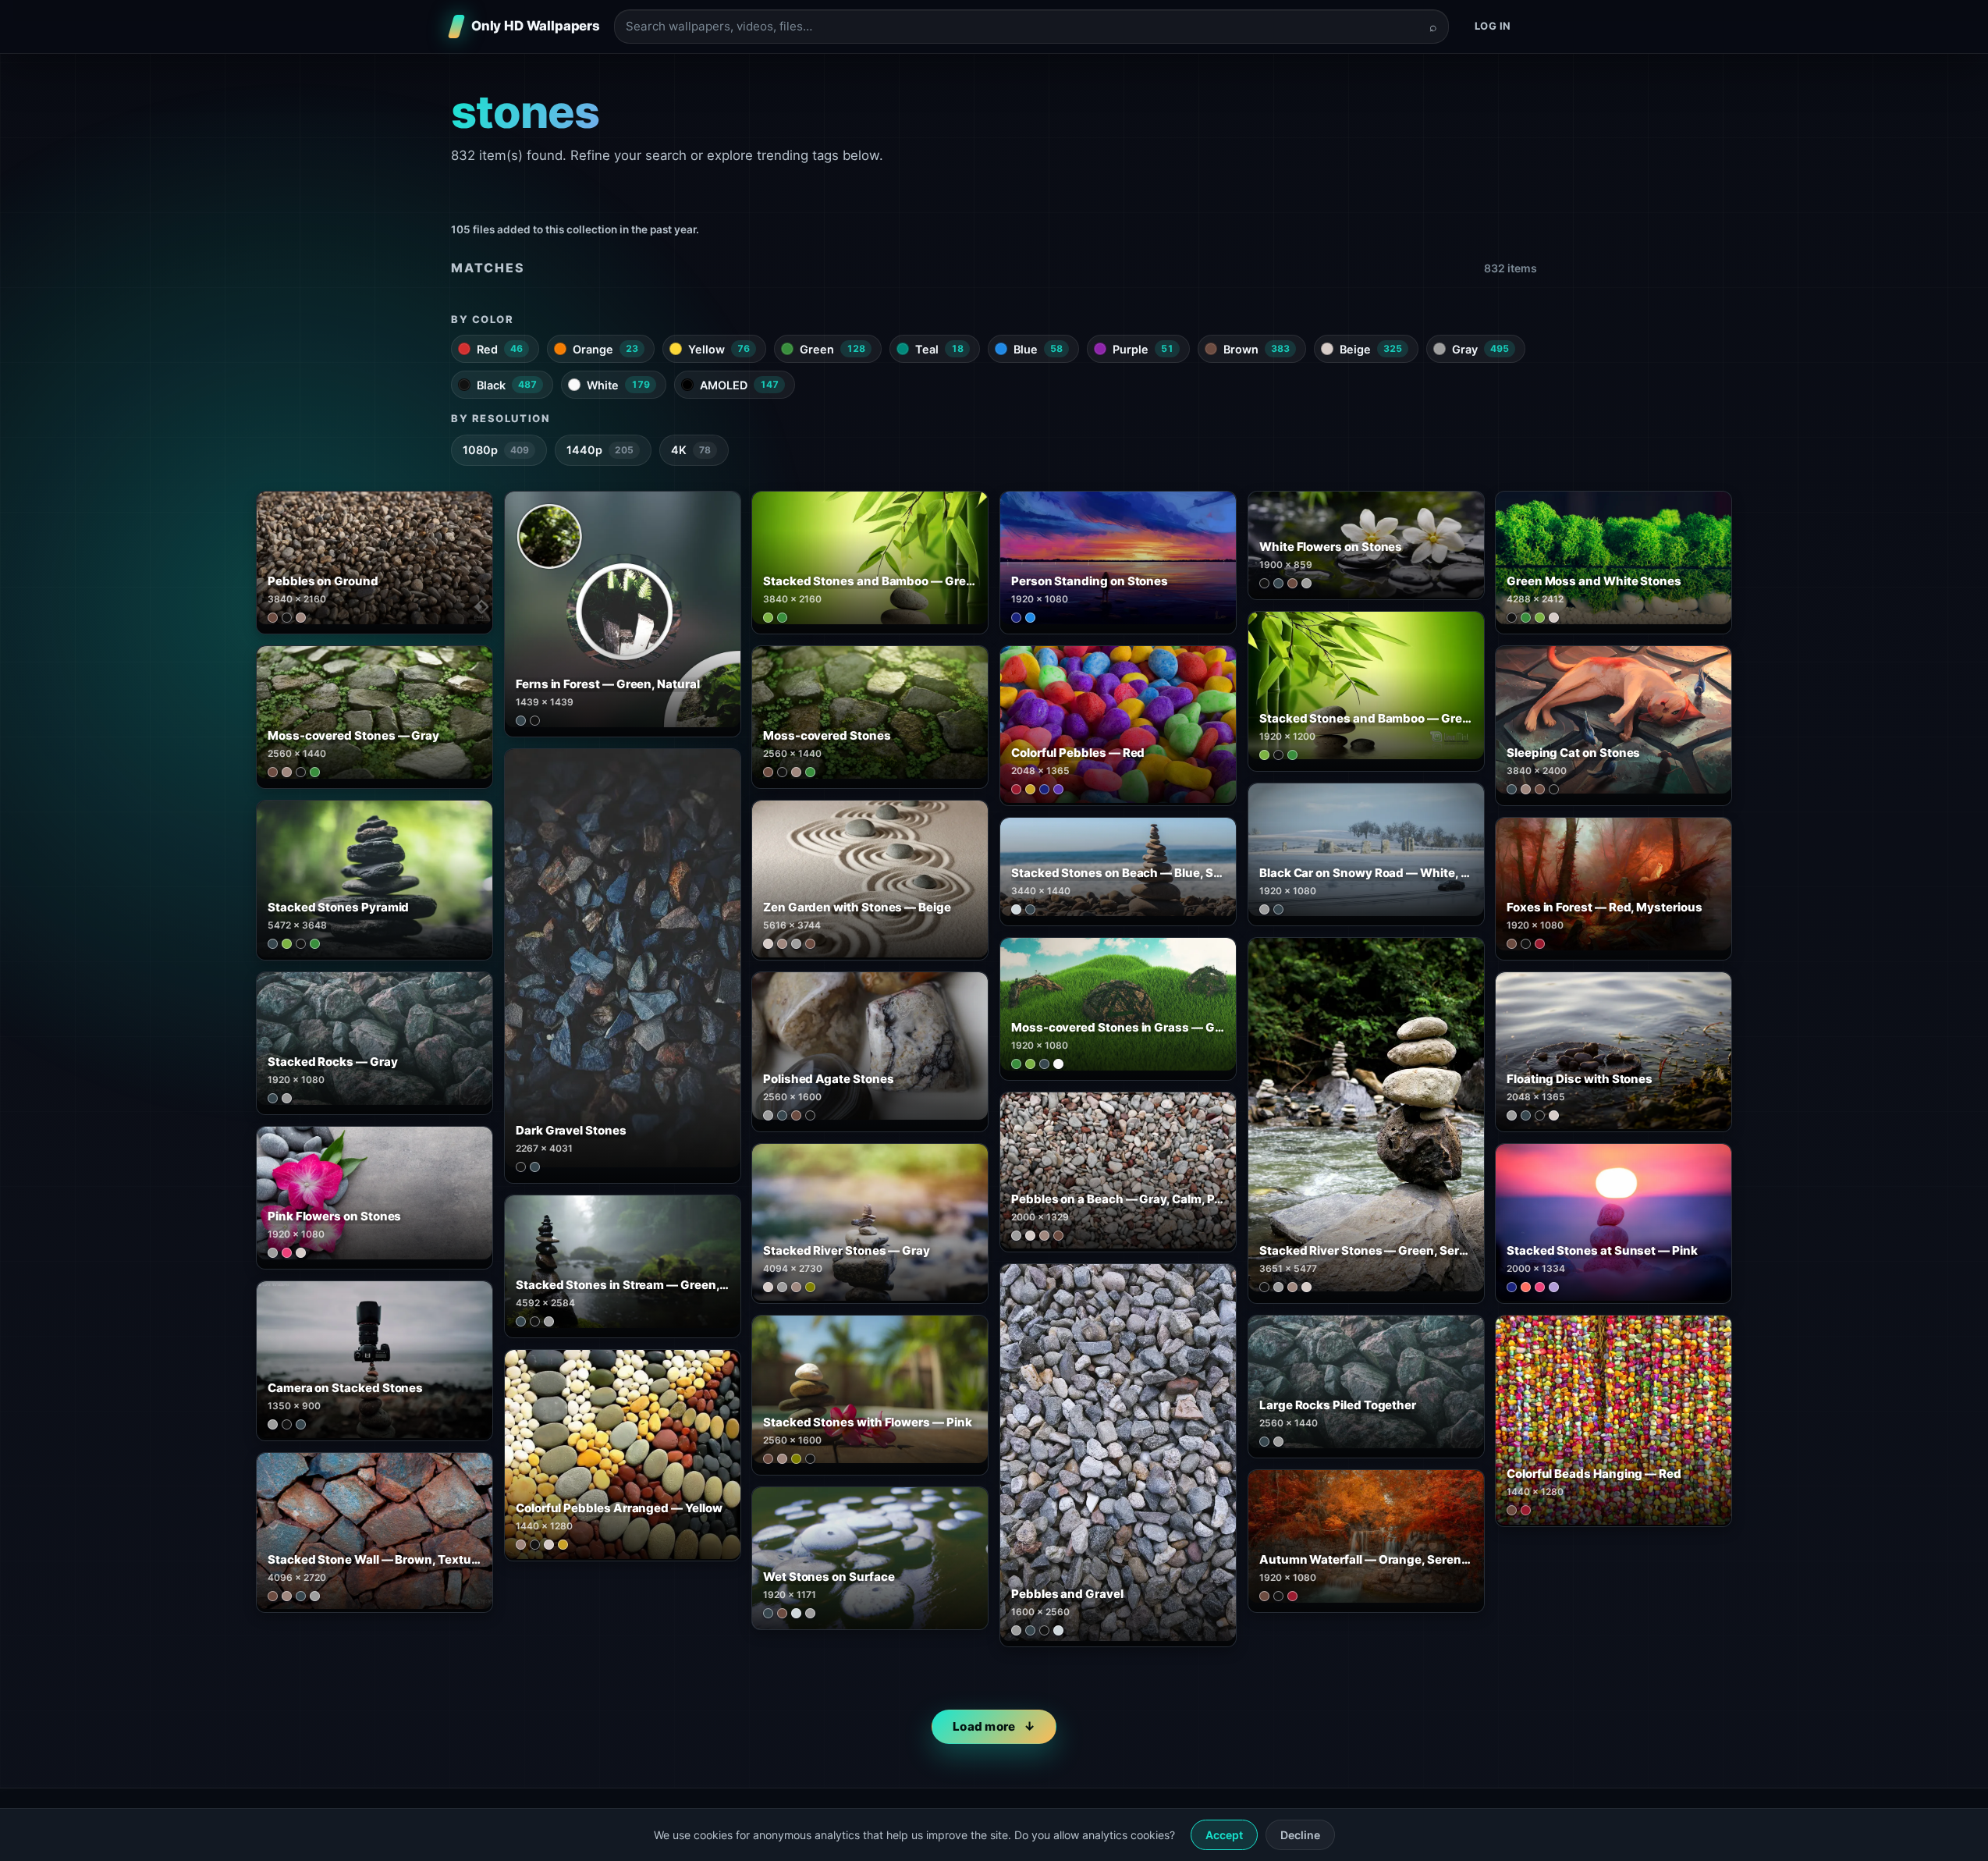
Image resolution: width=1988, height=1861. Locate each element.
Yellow (719, 349)
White (618, 385)
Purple (1143, 349)
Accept (1224, 1835)
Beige (1371, 349)
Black (507, 385)
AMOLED (739, 385)
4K (691, 450)
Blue (1038, 349)
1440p (600, 450)
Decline (1300, 1835)
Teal (939, 349)
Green (832, 349)
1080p (496, 450)
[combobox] (1022, 27)
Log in (1493, 26)
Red (500, 349)
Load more (984, 1726)
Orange (605, 349)
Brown (1257, 349)
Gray (1480, 349)
